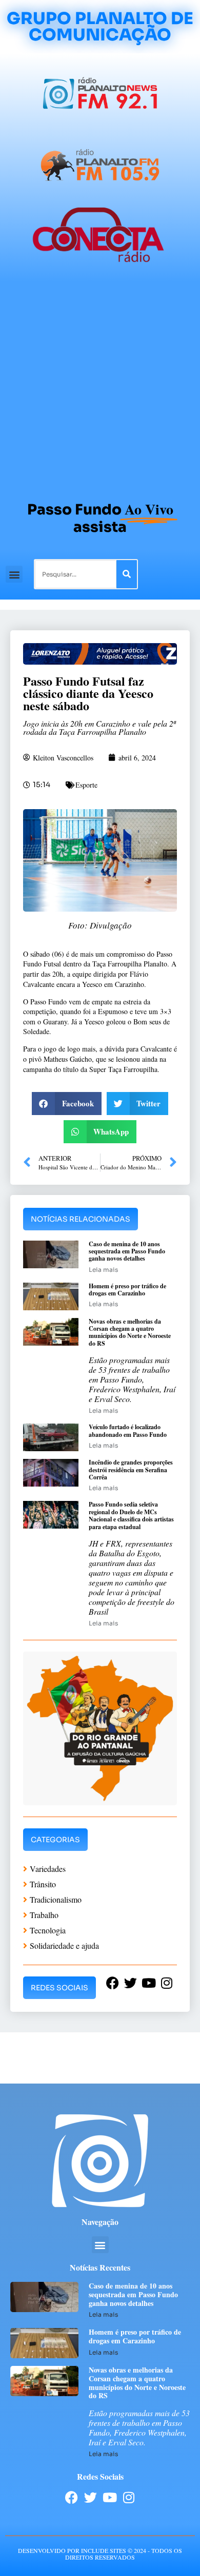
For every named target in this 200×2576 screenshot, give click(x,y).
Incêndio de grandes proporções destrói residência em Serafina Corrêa (131, 1470)
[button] (14, 574)
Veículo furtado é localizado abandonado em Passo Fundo (128, 1430)
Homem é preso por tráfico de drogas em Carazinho (127, 1290)
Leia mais (103, 1270)
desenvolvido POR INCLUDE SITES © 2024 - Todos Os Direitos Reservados (100, 2554)
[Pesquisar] (127, 574)
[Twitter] (91, 2497)
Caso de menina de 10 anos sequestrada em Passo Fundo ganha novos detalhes (127, 1251)
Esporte (86, 785)
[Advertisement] (100, 386)
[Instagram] (128, 2497)
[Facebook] (72, 2497)
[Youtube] (109, 2497)
